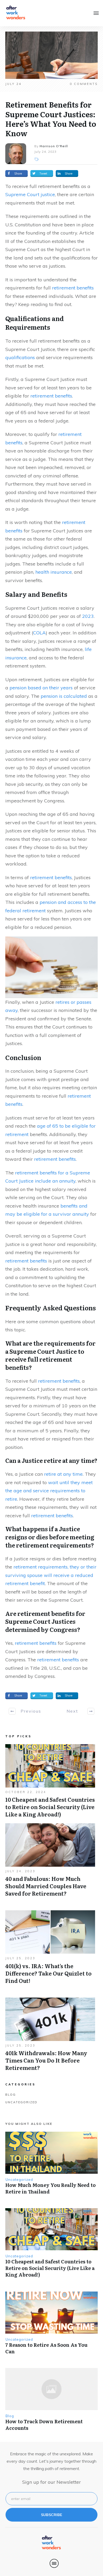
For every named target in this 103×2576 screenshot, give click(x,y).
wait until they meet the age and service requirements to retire (49, 1491)
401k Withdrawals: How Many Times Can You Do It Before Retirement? (50, 2037)
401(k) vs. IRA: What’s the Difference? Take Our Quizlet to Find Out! (50, 1950)
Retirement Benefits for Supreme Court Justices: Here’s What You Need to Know (51, 119)
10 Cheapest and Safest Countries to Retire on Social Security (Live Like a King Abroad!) (50, 1784)
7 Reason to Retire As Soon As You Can (46, 2348)
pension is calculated (64, 696)
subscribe (51, 2515)
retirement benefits (73, 288)
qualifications (20, 357)
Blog (11, 2095)
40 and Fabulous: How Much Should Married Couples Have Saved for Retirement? (50, 1863)
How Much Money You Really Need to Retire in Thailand (50, 2188)
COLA (39, 633)
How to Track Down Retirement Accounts (44, 2425)
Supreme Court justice (30, 194)
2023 (88, 616)
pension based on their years (41, 688)
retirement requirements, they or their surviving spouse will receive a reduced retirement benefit (51, 1575)
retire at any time (63, 1474)
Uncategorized (21, 2102)
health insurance (54, 572)
